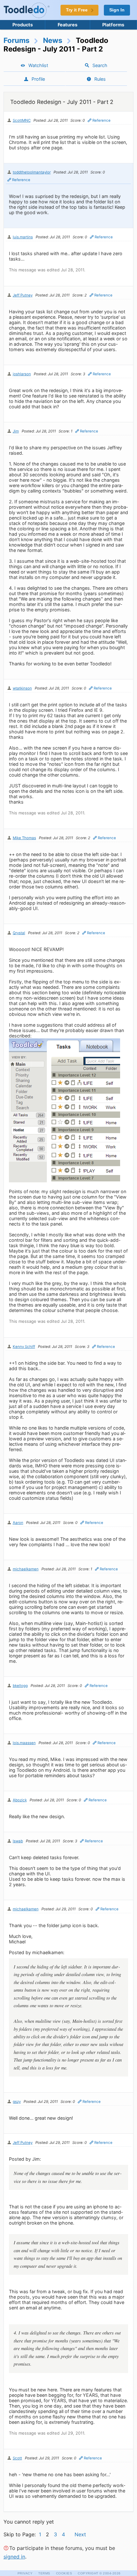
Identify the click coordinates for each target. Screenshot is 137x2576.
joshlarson (22, 374)
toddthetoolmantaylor (32, 172)
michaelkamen (26, 1569)
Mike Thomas (24, 838)
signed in (14, 2557)
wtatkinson (22, 688)
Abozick (20, 1800)
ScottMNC (22, 120)
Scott (17, 2458)
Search (100, 65)
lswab (18, 1841)
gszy (17, 2102)
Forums (17, 40)
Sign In (117, 10)
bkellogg (20, 1686)
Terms (44, 2573)
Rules (100, 79)
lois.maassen (24, 1743)
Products (23, 25)
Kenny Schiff (24, 1347)
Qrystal (19, 933)
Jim (16, 431)
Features (68, 25)
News (53, 40)
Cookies (64, 2573)
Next (80, 2534)
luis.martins (23, 237)
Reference (101, 120)
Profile (38, 79)
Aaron (18, 1523)
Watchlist (38, 65)
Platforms (113, 25)
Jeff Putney (23, 295)
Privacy (25, 2573)
